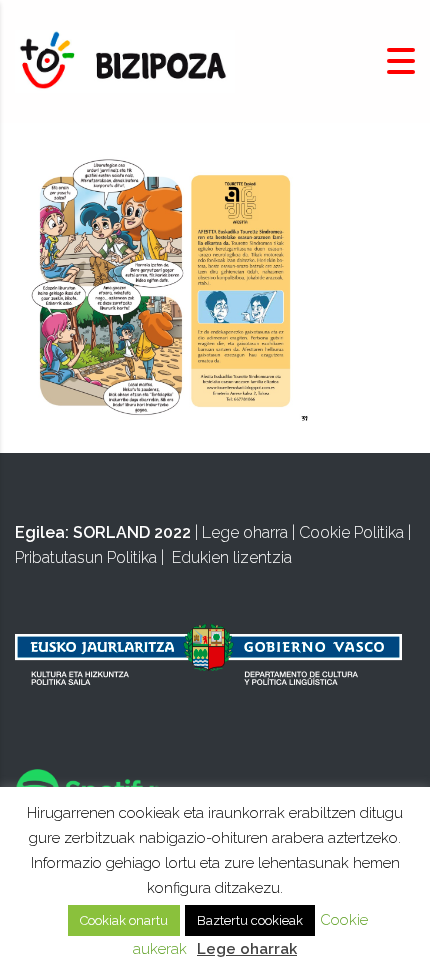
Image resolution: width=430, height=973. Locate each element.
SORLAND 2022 (132, 532)
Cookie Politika (351, 532)
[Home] (125, 60)
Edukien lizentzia (232, 557)
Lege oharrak (247, 949)
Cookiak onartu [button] (124, 920)
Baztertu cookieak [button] (250, 920)
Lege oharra (245, 532)
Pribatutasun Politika (86, 557)
